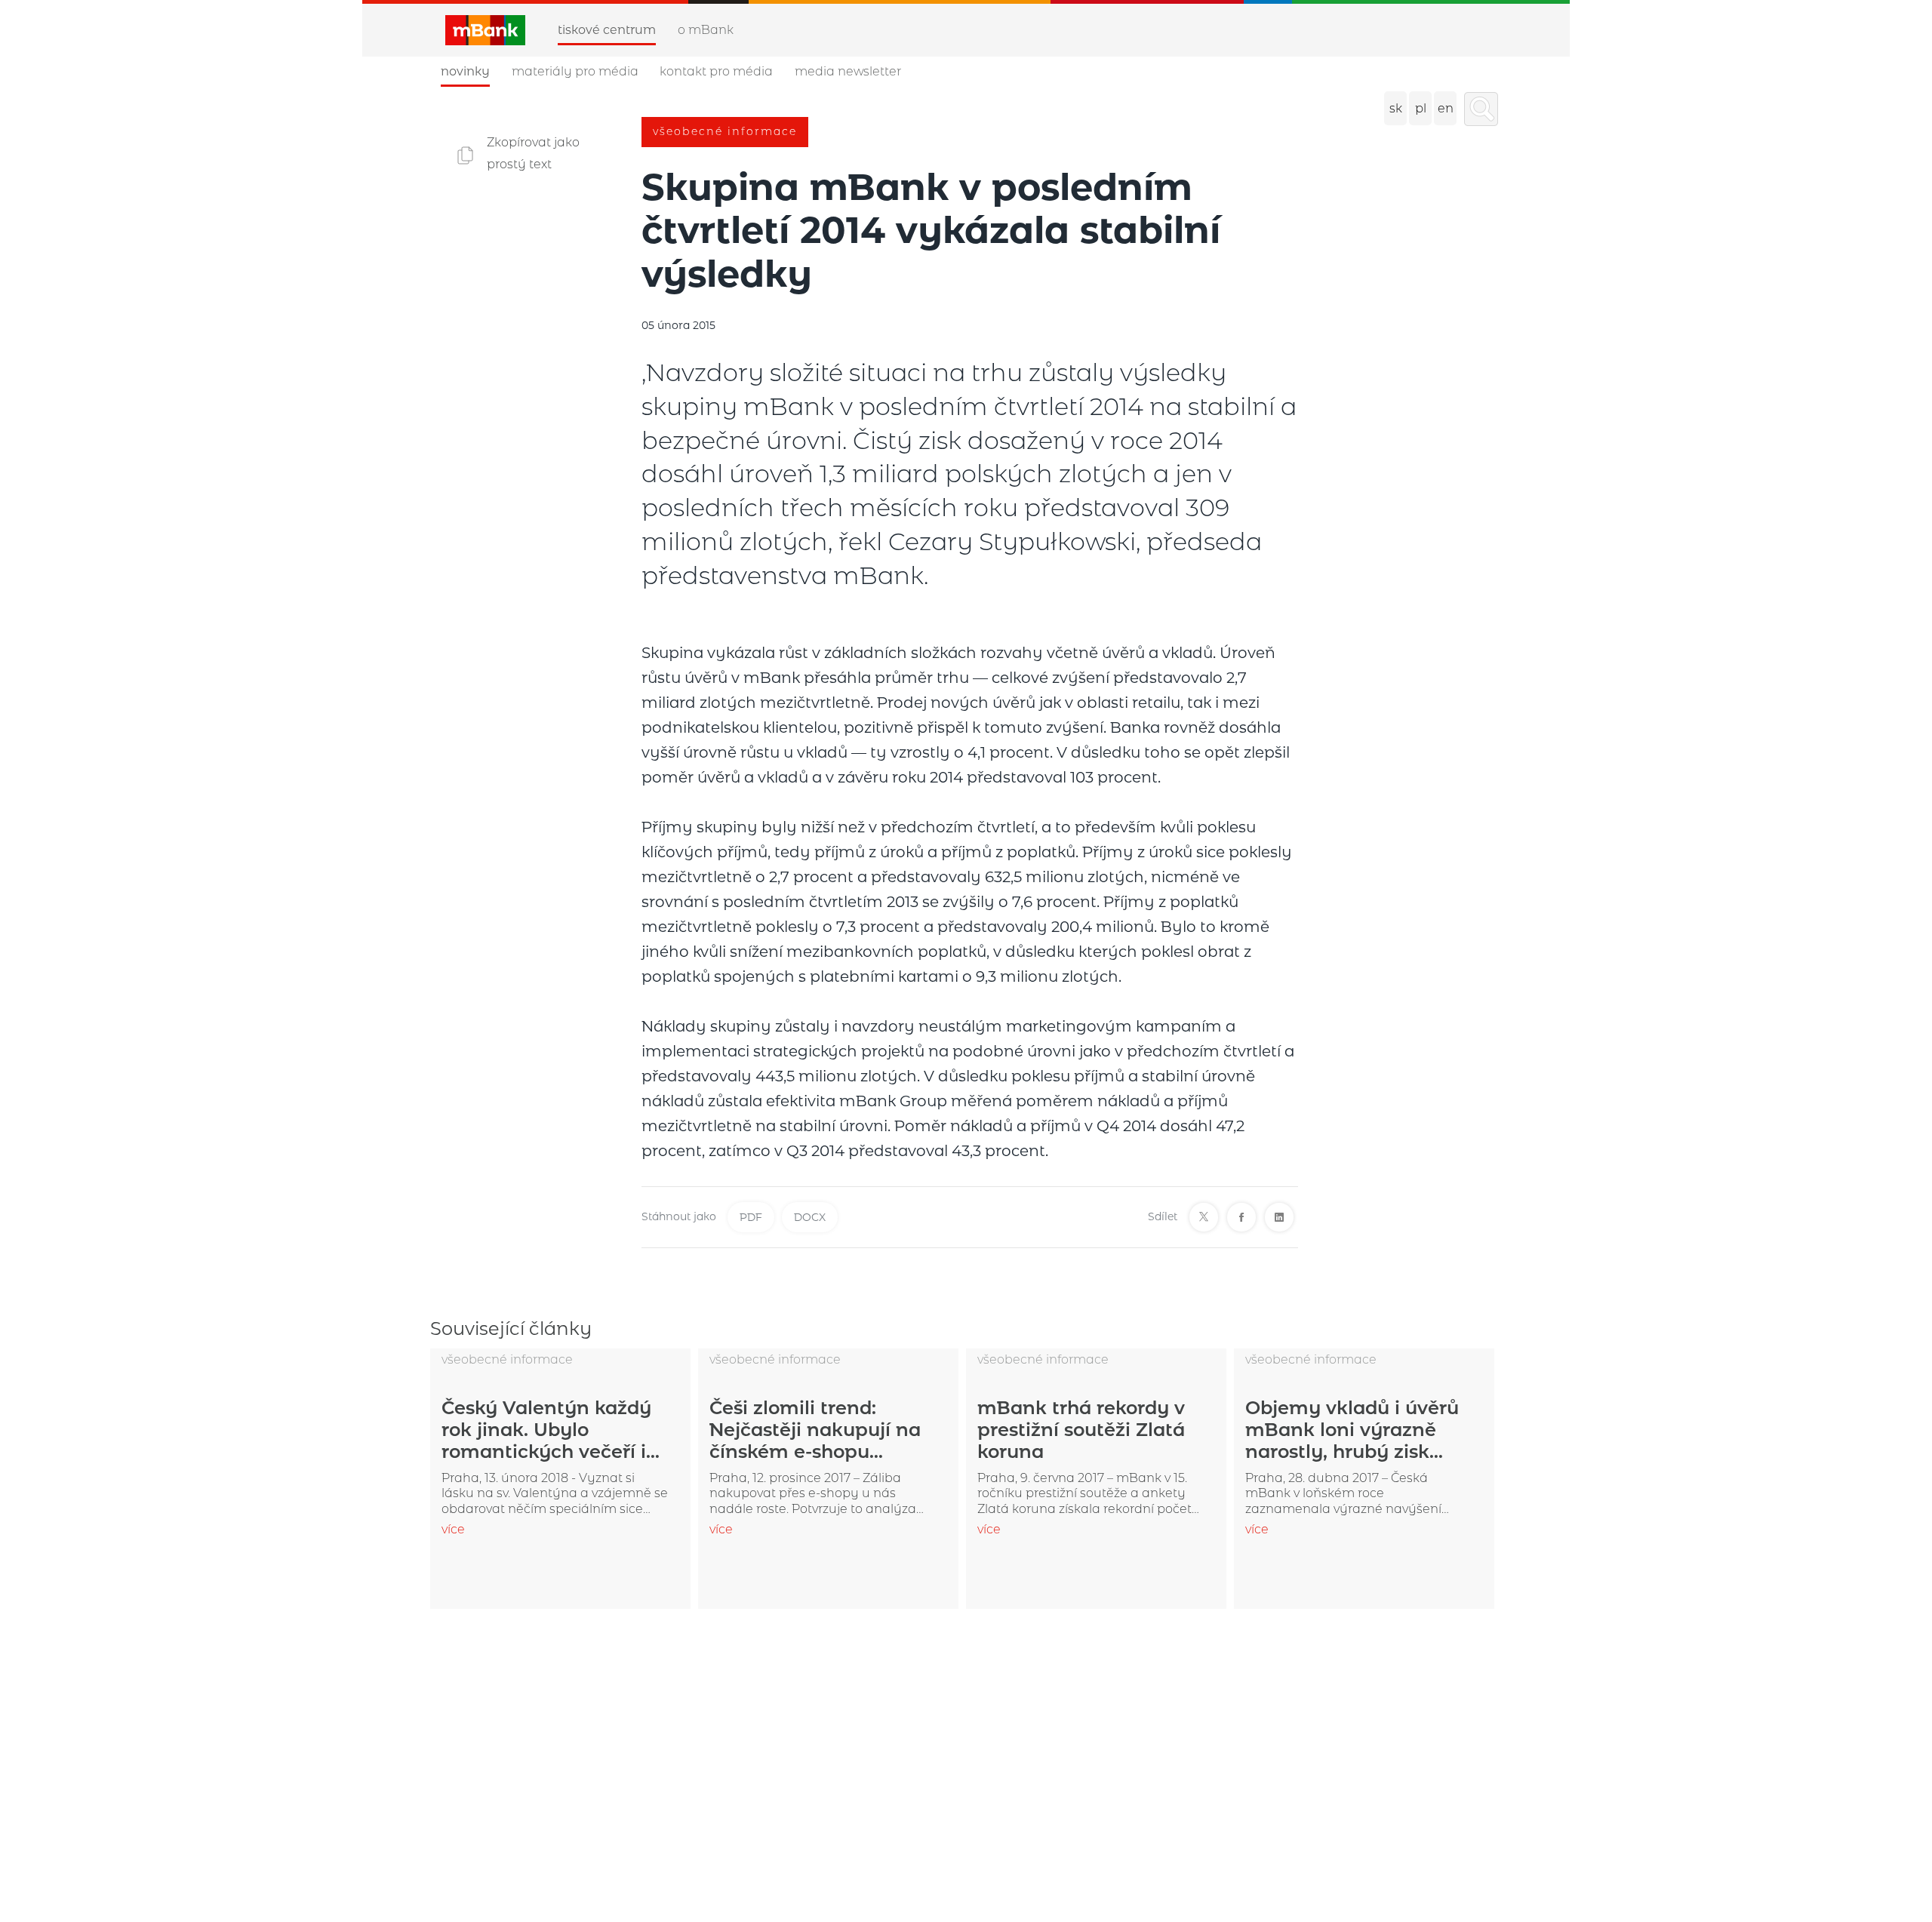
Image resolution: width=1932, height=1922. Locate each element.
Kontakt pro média (716, 71)
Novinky (465, 71)
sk (1396, 108)
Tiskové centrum (607, 30)
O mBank (706, 30)
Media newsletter (848, 71)
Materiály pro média (575, 71)
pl (1421, 108)
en (1446, 108)
